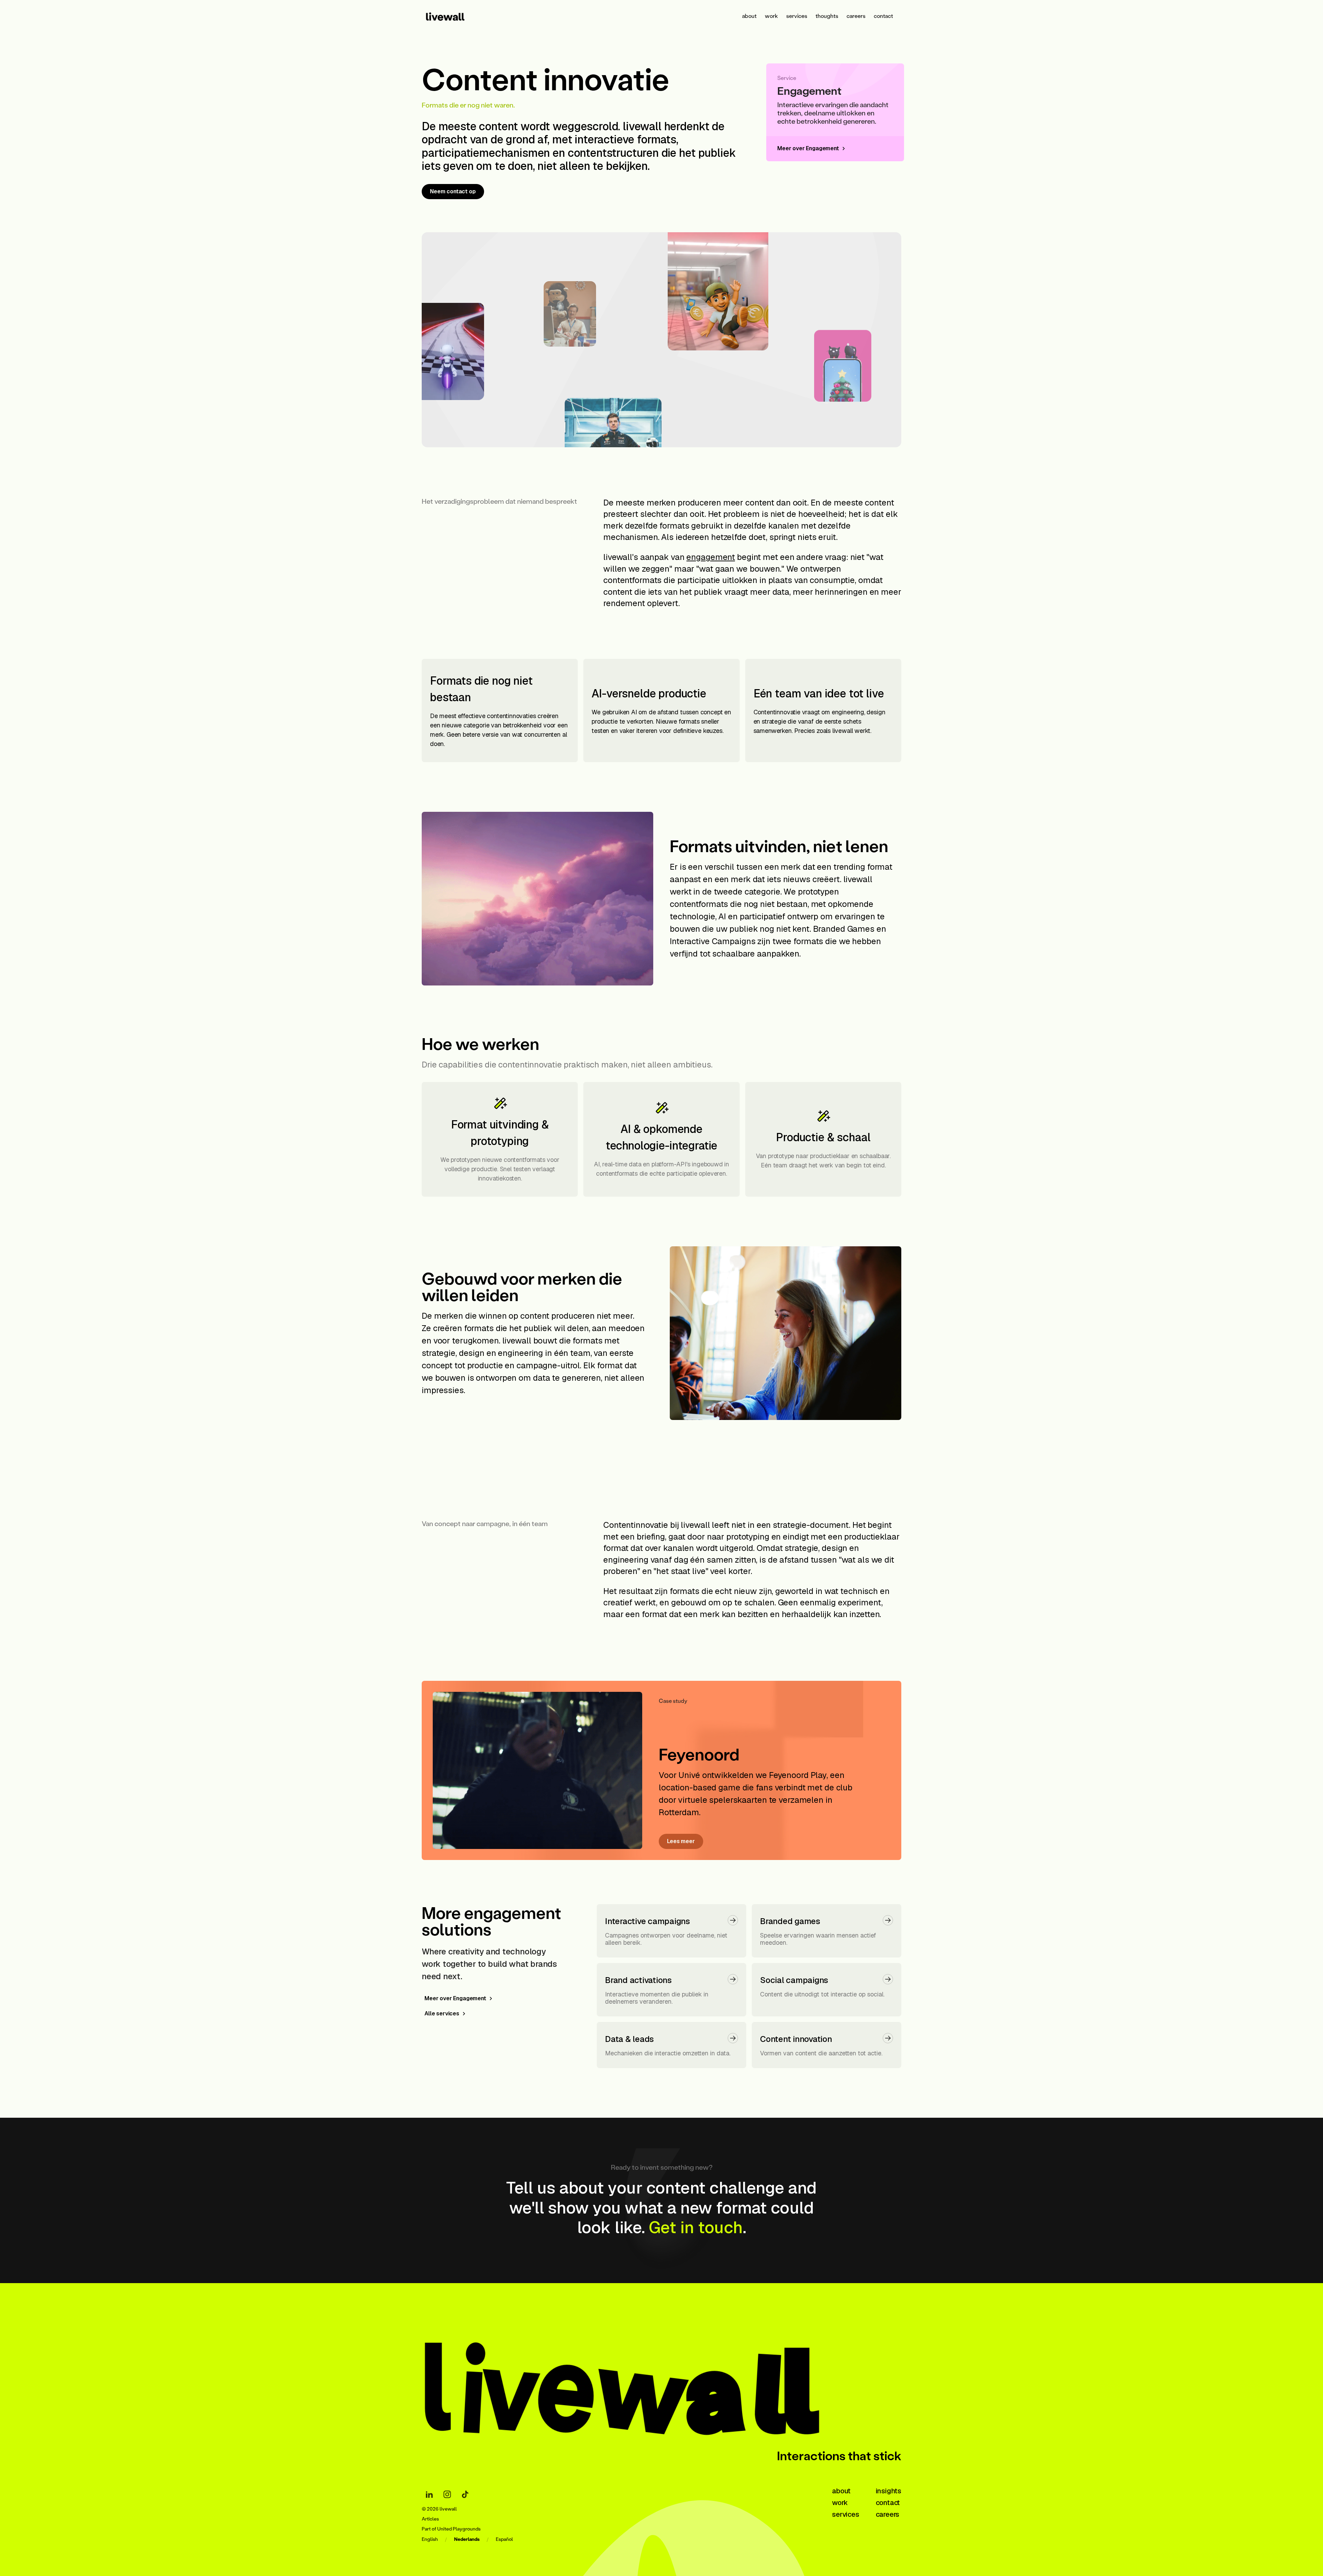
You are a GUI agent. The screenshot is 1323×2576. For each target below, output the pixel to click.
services (797, 16)
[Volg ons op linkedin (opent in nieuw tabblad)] (429, 2494)
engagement (711, 557)
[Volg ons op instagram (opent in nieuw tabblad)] (447, 2494)
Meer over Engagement (455, 1998)
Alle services (442, 2013)
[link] (454, 16)
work (771, 16)
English (430, 2539)
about (749, 16)
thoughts (827, 16)
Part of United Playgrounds (451, 2529)
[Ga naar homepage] (632, 2386)
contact (883, 16)
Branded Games (844, 929)
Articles (430, 2519)
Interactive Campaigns (712, 941)
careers (856, 16)
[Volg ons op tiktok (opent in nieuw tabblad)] (465, 2494)
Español (504, 2539)
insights (889, 2491)
